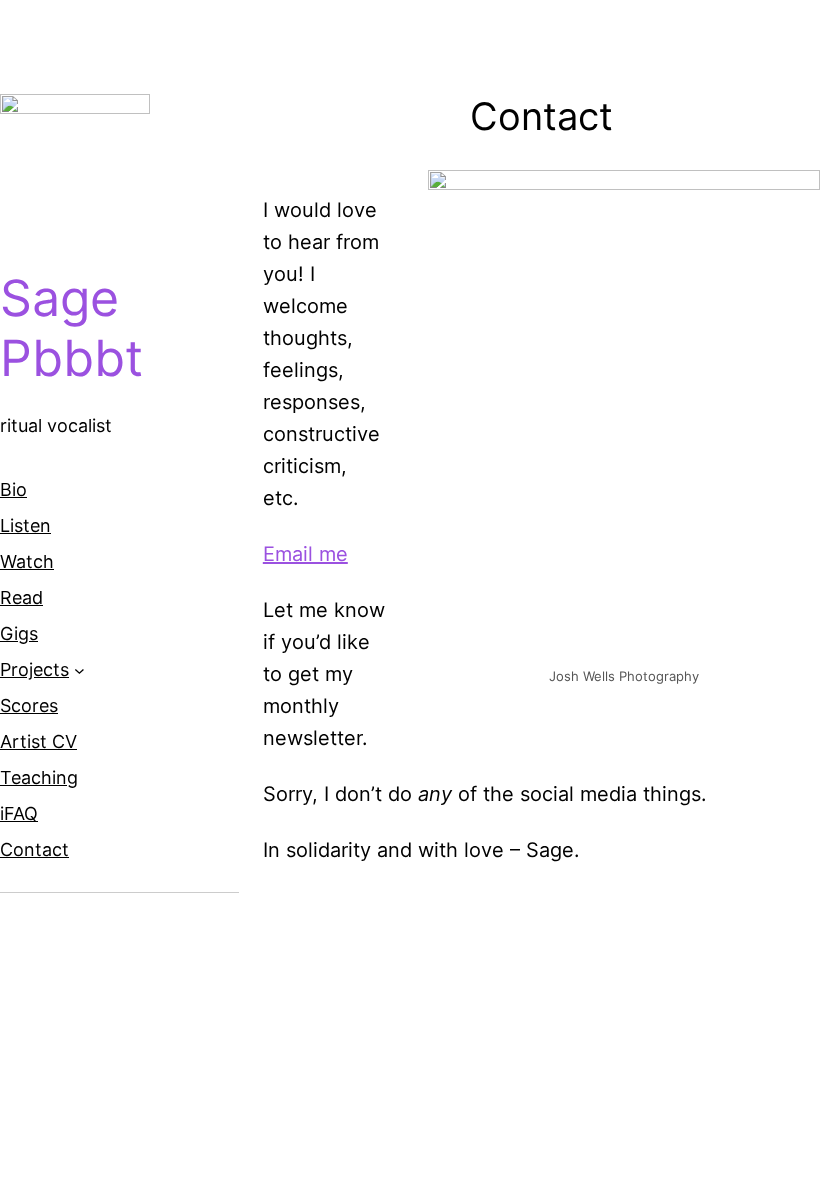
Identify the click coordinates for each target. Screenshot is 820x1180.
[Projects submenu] (79, 670)
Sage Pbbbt (71, 328)
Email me (305, 554)
